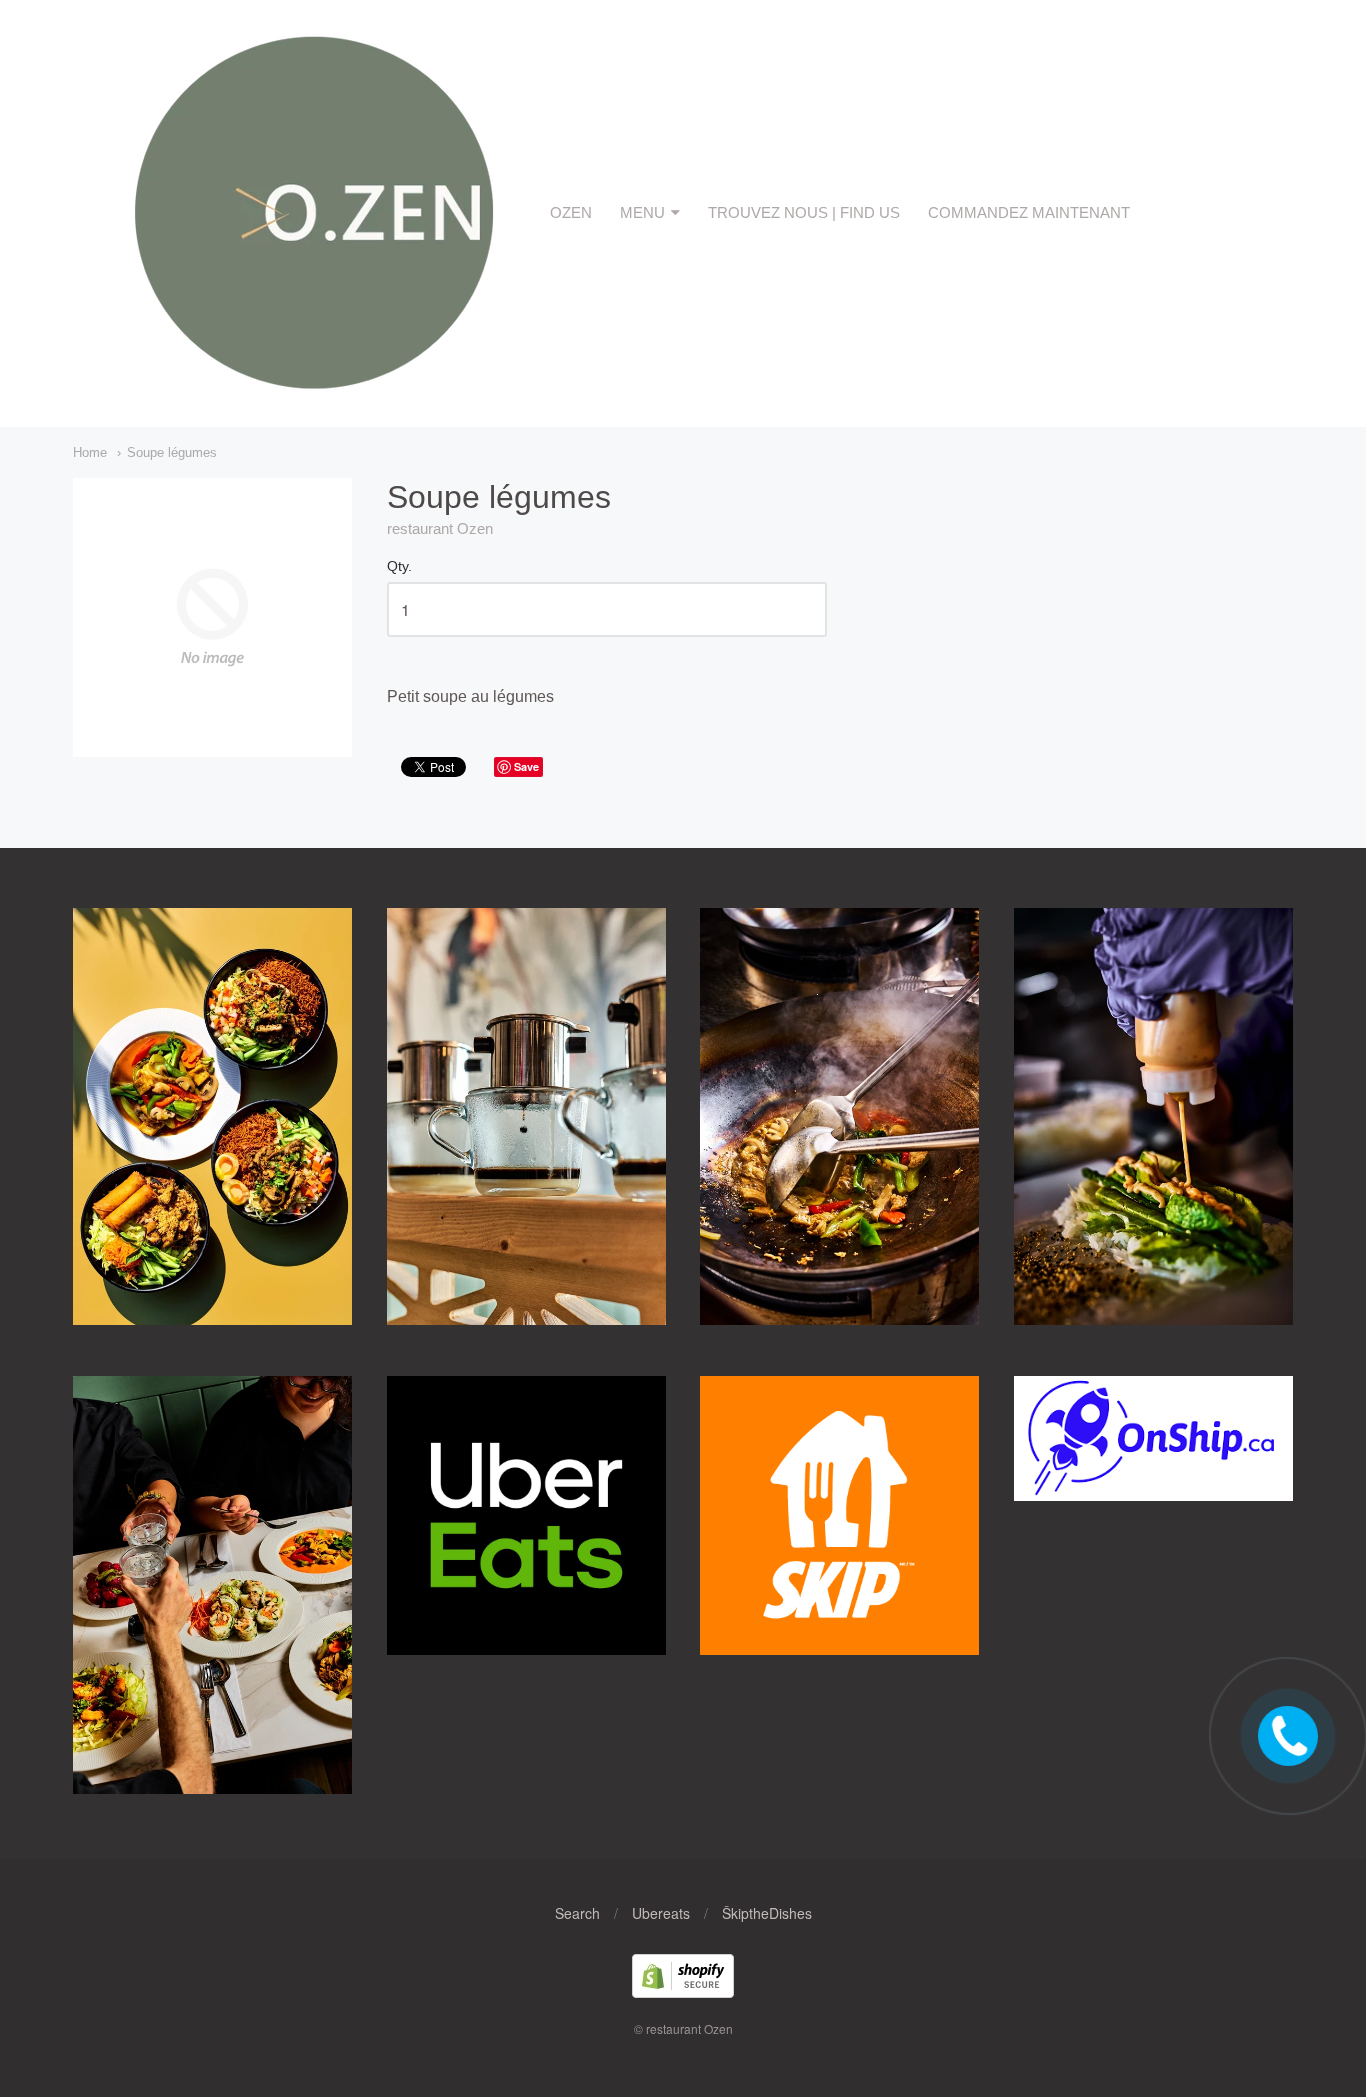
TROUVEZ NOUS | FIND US (804, 212)
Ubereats (661, 1913)
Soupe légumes (172, 452)
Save (526, 766)
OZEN (571, 212)
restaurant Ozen (440, 528)
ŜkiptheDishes (767, 1913)
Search (577, 1913)
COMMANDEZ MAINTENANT (1029, 212)
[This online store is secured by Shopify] (683, 1991)
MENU (642, 212)
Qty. (399, 566)
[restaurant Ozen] (311, 389)
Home (90, 452)
